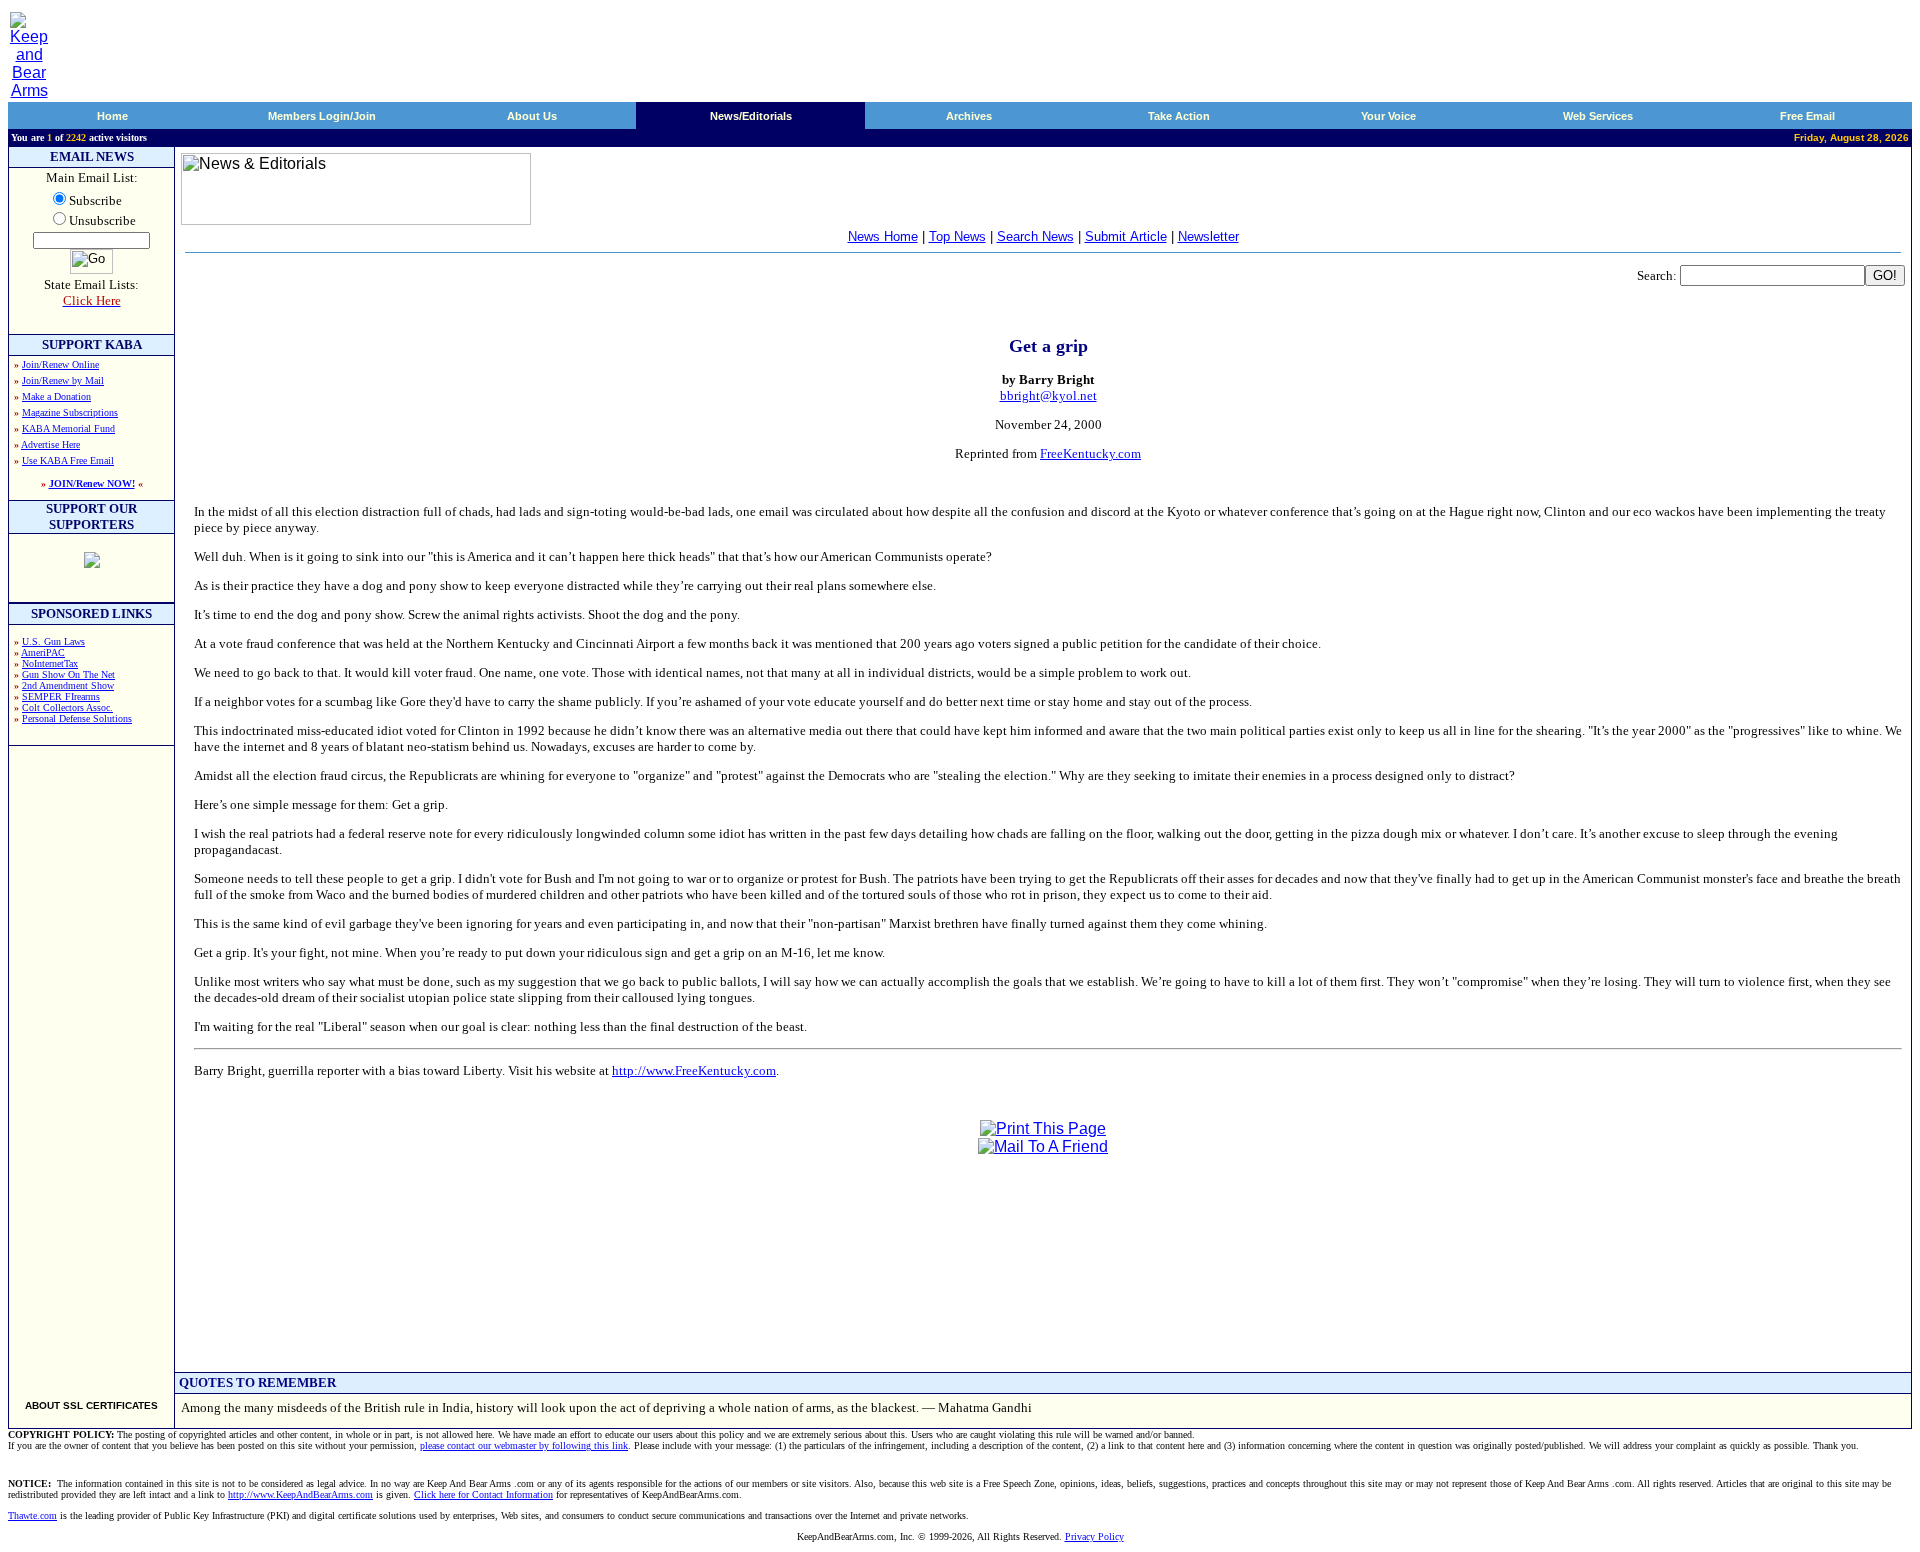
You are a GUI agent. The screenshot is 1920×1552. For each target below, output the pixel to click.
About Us (532, 116)
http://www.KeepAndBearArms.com (300, 1494)
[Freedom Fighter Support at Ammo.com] (92, 562)
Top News (957, 236)
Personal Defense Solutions (77, 718)
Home (112, 116)
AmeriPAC (43, 652)
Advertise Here (50, 444)
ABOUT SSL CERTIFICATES (91, 1405)
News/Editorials (751, 116)
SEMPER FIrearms (61, 696)
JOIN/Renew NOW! (92, 483)
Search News (1035, 236)
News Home (883, 236)
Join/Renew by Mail (63, 380)
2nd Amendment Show (68, 685)
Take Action (1179, 116)
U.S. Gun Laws (53, 641)
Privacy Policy (1094, 1536)
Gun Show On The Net (68, 674)
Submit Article (1126, 236)
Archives (969, 116)
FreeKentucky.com (1090, 453)
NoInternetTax (50, 663)
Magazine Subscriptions (70, 412)
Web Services (1598, 116)
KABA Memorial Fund (68, 428)
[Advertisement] (92, 1064)
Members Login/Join (322, 116)
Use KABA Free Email (68, 460)
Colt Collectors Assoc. (67, 707)
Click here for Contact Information (483, 1494)
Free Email (1807, 116)
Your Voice (1388, 116)
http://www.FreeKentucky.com (694, 1070)
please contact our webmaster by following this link (524, 1445)
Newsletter (1208, 236)
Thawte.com (32, 1515)
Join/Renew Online (60, 364)
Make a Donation (56, 396)
